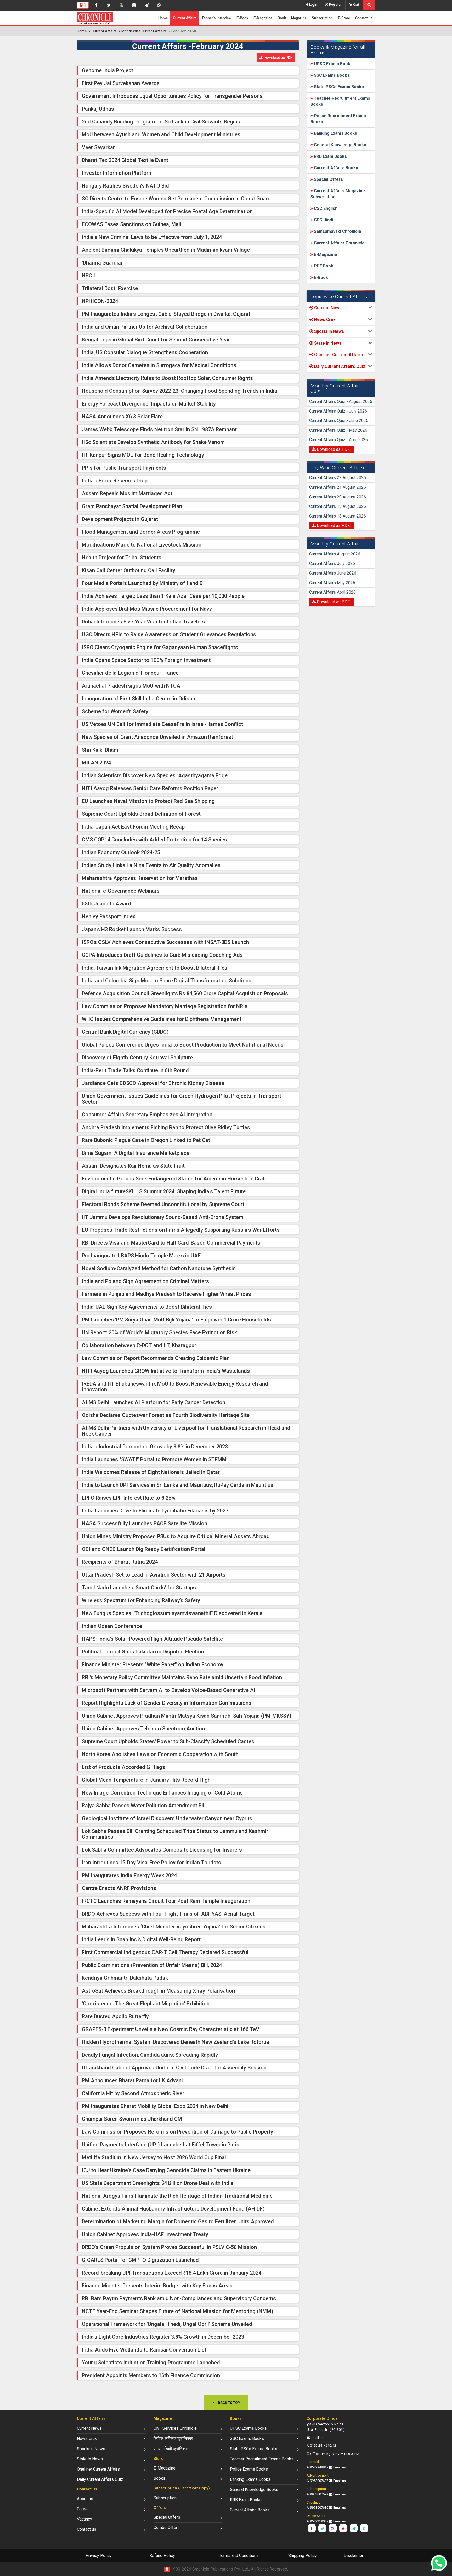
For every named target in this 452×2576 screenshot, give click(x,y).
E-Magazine (263, 18)
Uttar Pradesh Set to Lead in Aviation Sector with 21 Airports (154, 1575)
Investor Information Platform (117, 173)
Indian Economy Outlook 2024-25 (121, 852)
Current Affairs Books (335, 168)
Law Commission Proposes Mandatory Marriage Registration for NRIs (165, 1006)
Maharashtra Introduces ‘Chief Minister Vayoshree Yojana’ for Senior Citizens (174, 1927)
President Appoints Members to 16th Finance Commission (151, 2375)
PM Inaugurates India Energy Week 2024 (129, 1875)
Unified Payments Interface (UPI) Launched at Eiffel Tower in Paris (161, 2145)
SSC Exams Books (331, 75)
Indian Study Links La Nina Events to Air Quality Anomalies (151, 865)
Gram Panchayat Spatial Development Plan (132, 506)
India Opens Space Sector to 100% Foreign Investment (146, 660)
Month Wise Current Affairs (144, 31)
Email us (317, 2438)
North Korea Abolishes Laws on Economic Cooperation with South (160, 1754)
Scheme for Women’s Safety (115, 711)
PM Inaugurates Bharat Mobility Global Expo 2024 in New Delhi (155, 2106)
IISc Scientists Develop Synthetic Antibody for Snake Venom (153, 442)
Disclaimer (354, 2555)
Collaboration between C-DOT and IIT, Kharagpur (139, 1345)
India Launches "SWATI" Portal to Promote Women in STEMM (154, 1459)
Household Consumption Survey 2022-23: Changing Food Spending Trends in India (180, 391)
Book (282, 18)
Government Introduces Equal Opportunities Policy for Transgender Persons (172, 96)
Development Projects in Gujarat (120, 519)
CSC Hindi (323, 220)
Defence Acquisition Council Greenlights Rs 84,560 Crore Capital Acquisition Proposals (185, 993)
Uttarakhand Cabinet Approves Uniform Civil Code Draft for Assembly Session (174, 2068)
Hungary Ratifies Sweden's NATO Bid (125, 186)
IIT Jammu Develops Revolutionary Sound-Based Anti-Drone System (163, 1217)
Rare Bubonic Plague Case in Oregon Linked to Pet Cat (146, 1140)
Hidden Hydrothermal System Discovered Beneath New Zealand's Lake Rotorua (176, 2042)
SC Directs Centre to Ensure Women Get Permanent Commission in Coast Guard (176, 199)
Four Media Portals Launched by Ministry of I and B (142, 583)
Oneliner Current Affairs (98, 2469)
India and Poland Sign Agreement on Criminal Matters (145, 1281)
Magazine (299, 18)
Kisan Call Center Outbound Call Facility (129, 570)
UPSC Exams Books (333, 64)
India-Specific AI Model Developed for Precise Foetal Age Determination (167, 211)
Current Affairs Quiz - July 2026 (338, 411)
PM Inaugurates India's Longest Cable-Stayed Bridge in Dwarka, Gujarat (166, 314)
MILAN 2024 (96, 763)
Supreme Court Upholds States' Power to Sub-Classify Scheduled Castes (168, 1741)
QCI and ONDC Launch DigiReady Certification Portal (144, 1549)
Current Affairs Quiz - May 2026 (338, 430)
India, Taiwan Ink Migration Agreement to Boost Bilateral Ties (155, 968)
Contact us (364, 18)
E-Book (242, 18)
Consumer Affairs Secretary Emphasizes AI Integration (147, 1115)
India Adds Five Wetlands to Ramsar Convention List (144, 2350)
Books (159, 2478)
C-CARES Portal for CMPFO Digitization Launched (140, 2260)
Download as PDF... (334, 449)
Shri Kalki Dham (100, 750)
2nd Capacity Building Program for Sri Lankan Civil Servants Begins (161, 122)
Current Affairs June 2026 (333, 573)
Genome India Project (108, 70)
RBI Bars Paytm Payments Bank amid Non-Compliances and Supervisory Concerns (179, 2298)
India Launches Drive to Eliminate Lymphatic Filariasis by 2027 (155, 1511)
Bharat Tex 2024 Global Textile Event (125, 160)
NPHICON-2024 (100, 301)
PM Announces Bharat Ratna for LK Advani (132, 2080)
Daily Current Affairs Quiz (100, 2479)
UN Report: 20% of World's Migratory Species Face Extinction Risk (159, 1332)
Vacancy (84, 2519)
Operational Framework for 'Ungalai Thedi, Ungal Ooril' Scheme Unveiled (167, 2324)
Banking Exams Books (335, 133)
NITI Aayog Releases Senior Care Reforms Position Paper (150, 788)
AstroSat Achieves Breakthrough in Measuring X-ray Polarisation (158, 1991)
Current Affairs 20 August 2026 (338, 497)
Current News (89, 2428)
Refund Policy (162, 2555)
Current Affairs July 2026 (332, 563)
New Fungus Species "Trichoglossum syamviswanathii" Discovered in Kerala (172, 1613)
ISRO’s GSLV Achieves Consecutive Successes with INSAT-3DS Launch (165, 942)
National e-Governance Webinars (121, 891)
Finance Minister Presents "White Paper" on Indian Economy (153, 1664)
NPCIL (89, 275)
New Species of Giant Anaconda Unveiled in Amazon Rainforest (157, 737)
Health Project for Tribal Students (122, 558)
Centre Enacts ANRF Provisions (119, 1888)
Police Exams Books (249, 2469)
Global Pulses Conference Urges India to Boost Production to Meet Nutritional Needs (183, 1045)
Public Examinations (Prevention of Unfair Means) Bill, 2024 (152, 1965)
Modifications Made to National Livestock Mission (142, 545)
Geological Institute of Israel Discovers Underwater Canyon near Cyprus (167, 1818)
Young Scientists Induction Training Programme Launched (151, 2363)
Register (335, 5)
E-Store (344, 18)
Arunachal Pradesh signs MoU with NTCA (131, 686)
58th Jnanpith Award (106, 904)
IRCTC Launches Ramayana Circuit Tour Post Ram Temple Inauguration (166, 1901)
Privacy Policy (99, 2555)
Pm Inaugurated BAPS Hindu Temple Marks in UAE (141, 1256)
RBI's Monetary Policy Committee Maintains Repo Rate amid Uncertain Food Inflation (182, 1677)
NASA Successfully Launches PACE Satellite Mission (145, 1523)
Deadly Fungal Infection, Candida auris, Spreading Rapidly (150, 2055)
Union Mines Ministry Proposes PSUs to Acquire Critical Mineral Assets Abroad (176, 1536)
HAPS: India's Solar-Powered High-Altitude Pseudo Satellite (152, 1639)
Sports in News (91, 2449)
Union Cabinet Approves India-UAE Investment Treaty (145, 2234)
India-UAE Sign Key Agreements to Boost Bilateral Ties (147, 1307)
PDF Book (323, 266)
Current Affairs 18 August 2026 (338, 516)
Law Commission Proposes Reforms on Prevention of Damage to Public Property (177, 2132)
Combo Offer (165, 2527)
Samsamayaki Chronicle (337, 231)
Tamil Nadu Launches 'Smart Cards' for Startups (139, 1588)
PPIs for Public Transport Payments (124, 468)
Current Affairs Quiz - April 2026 (338, 440)
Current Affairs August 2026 (335, 554)
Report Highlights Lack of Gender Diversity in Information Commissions (167, 1703)
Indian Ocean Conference (112, 1626)
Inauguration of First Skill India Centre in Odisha (139, 699)
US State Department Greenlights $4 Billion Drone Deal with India (158, 2183)
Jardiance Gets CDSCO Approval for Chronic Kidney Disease (153, 1083)
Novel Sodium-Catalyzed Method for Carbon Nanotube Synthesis (159, 1268)
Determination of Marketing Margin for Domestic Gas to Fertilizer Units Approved (178, 2221)
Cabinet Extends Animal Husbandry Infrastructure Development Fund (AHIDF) (173, 2209)
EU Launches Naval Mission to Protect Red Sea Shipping (148, 801)
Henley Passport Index (109, 916)
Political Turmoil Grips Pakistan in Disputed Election (143, 1652)
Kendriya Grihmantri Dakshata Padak (125, 1978)
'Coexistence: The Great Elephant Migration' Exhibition (146, 2004)
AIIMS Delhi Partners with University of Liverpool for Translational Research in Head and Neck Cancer (186, 1431)
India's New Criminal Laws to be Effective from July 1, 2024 (152, 237)
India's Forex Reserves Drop (115, 481)
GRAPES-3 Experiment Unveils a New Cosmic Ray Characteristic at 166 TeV (171, 2029)
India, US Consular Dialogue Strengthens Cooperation (145, 352)
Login (313, 5)
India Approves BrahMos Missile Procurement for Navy (147, 609)
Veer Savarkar (98, 147)
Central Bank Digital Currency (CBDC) (125, 1032)
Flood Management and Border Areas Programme (141, 532)
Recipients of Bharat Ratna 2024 (120, 1562)
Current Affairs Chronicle (339, 243)
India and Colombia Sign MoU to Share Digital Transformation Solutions (167, 981)
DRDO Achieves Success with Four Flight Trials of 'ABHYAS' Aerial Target (168, 1914)
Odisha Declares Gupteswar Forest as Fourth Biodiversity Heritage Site (166, 1415)
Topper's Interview (216, 18)
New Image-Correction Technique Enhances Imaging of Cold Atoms (162, 1793)
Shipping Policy (303, 2555)
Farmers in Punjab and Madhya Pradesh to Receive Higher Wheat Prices (166, 1294)
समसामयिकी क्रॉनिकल (171, 2449)
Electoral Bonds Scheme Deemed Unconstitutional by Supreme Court (163, 1204)
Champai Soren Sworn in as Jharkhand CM (132, 2119)
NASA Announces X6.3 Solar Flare (122, 417)
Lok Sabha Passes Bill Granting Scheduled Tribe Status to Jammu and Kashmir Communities (175, 1834)
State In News (90, 2459)
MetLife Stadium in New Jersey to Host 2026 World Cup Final (154, 2157)
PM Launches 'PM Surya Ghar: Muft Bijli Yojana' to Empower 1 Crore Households (176, 1320)
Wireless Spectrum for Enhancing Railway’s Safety (141, 1600)
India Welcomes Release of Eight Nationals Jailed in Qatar (151, 1472)
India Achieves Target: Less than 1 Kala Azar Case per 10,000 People (163, 596)
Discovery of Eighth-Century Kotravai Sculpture (137, 1058)
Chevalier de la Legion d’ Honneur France (130, 673)
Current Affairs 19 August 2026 (338, 506)
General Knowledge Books (340, 145)
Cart (356, 5)
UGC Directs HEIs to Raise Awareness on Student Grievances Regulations (169, 634)
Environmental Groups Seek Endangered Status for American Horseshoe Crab (174, 1179)
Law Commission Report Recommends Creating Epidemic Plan (156, 1358)
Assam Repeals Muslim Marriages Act (127, 493)
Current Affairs (185, 18)
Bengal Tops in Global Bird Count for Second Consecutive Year (156, 340)
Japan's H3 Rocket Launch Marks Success (132, 929)
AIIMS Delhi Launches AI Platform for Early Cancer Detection (154, 1402)
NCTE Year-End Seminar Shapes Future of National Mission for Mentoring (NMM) (178, 2311)
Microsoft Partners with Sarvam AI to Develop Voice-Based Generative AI (169, 1690)
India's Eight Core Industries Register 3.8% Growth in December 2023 (163, 2337)
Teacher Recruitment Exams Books (262, 2459)
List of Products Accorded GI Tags (123, 1767)
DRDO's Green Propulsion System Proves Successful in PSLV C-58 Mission (169, 2247)
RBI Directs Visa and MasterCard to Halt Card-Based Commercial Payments (171, 1243)
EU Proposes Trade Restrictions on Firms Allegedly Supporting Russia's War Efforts (181, 1230)
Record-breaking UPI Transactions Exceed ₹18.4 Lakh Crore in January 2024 (172, 2273)
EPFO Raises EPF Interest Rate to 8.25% (129, 1498)
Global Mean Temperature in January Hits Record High (146, 1780)
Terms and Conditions (239, 2555)
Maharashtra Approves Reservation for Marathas (140, 878)
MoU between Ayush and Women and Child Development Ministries (161, 134)
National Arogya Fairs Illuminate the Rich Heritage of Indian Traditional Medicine (177, 2196)
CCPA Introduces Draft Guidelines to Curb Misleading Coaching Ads (162, 955)
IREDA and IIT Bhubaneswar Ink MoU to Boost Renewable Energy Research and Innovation (175, 1387)
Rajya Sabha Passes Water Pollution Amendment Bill (144, 1806)
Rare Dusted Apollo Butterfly (115, 2016)
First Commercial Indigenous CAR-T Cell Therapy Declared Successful (165, 1952)
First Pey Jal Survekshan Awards (121, 83)
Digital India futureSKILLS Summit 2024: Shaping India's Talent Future (164, 1191)
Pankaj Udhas (98, 109)
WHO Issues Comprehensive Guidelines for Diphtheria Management (162, 1019)
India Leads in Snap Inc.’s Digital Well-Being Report (141, 1939)
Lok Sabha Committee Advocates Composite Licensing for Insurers (162, 1850)
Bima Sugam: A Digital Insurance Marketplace (136, 1153)
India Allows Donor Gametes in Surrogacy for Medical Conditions (159, 365)
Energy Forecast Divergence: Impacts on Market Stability (149, 404)
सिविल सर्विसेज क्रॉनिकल (173, 2439)
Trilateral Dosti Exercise (110, 288)
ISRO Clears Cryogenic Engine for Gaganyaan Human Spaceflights (160, 647)
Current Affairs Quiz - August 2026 (341, 401)
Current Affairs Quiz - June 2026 (339, 421)
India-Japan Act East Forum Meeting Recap (133, 827)
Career (83, 2509)
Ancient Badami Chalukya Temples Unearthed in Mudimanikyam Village (166, 250)
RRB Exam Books (330, 156)
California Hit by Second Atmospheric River (133, 2093)
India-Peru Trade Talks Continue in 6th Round (135, 1070)
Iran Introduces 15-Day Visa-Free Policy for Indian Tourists (151, 1863)
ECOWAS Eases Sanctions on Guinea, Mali (132, 224)
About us (85, 2499)
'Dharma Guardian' (103, 263)
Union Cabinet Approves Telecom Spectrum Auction (143, 1729)
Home (163, 18)
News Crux (87, 2439)
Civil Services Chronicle (175, 2428)
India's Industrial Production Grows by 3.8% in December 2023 (155, 1447)
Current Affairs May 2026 (332, 583)
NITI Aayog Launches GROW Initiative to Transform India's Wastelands (166, 1371)
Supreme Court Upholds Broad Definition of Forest (141, 814)
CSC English (325, 208)
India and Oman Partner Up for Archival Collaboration (145, 327)
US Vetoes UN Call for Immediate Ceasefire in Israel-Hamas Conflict (162, 724)
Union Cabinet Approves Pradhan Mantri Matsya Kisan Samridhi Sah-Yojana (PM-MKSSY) (187, 1716)
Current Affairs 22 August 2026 (338, 478)
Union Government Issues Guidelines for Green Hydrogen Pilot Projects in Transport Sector (182, 1099)
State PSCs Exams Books (338, 87)
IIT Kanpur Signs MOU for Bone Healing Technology (143, 455)
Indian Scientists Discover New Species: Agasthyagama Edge (155, 775)
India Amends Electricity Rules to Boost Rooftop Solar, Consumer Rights (167, 378)
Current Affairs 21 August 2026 (338, 487)
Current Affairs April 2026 (332, 592)
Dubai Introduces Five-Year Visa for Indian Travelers (143, 622)
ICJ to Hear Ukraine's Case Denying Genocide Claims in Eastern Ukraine (166, 2170)
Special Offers (328, 179)
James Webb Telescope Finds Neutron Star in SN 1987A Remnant (159, 429)
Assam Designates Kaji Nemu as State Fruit (133, 1166)
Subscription (322, 18)
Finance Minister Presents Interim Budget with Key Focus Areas (157, 2286)
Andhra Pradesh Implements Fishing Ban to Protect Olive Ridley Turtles (166, 1127)
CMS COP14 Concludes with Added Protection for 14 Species (154, 840)
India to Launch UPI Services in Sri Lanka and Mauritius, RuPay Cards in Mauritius (178, 1485)
